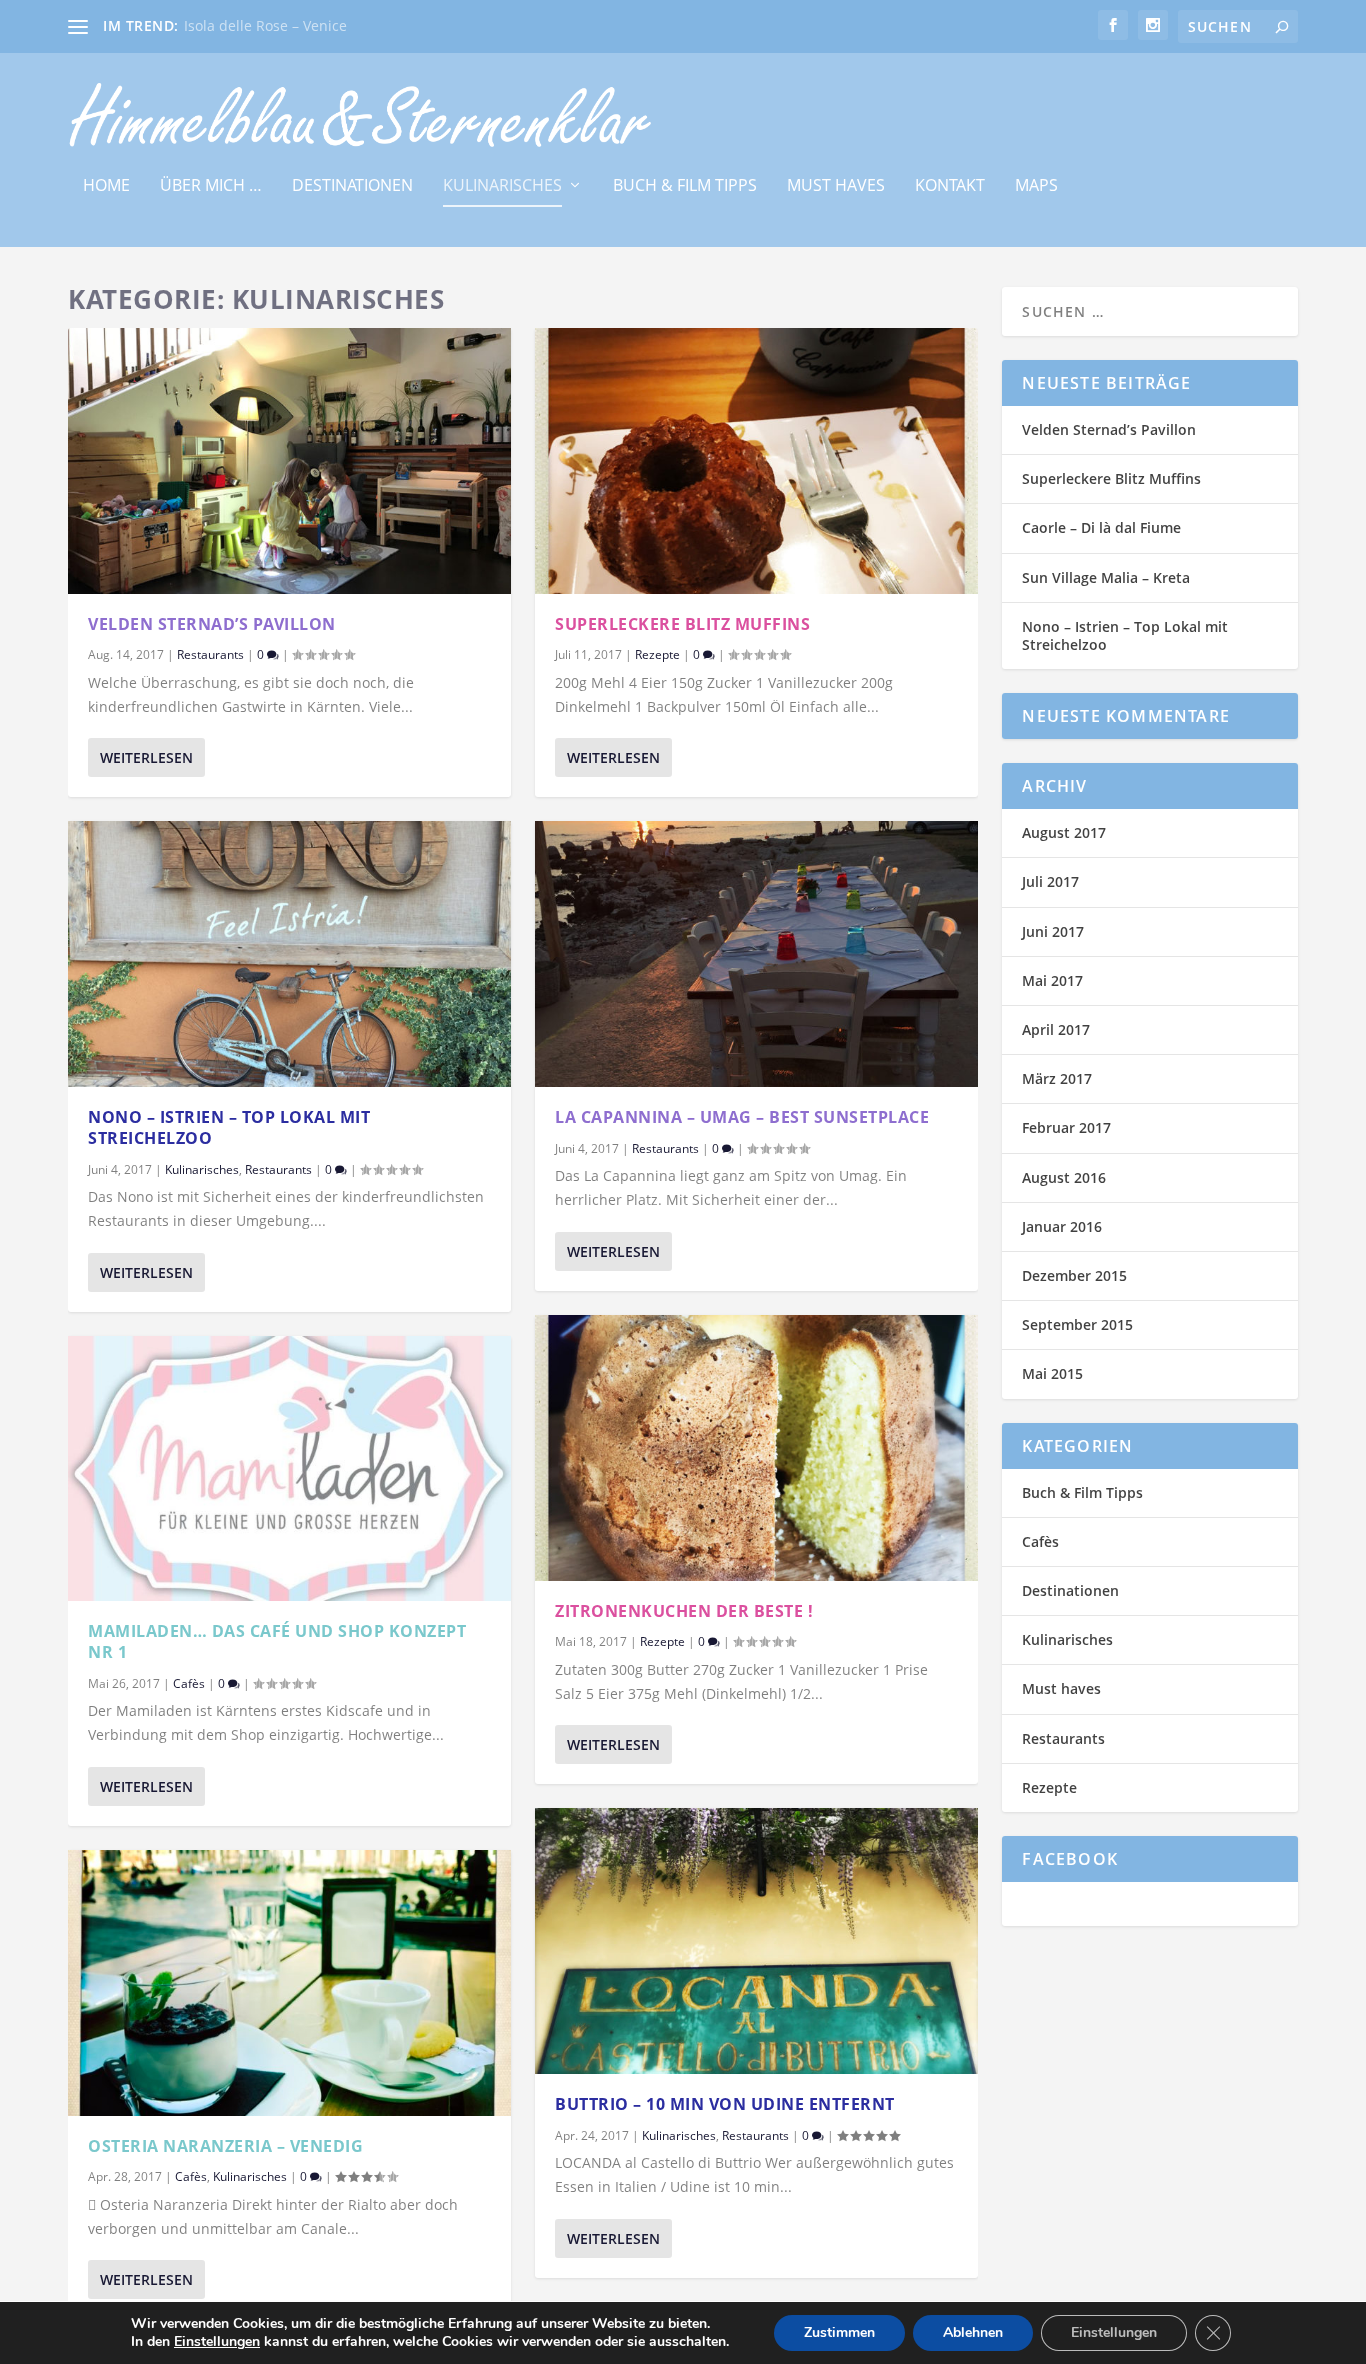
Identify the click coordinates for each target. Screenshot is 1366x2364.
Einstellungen (217, 2342)
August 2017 (1064, 832)
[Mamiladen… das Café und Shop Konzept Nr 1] (289, 1469)
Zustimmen (839, 2332)
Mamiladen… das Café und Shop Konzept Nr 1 (277, 1641)
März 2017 (1057, 1078)
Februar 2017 (1066, 1127)
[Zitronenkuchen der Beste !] (756, 1448)
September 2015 (1077, 1324)
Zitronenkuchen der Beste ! (684, 1611)
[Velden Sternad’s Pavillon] (289, 461)
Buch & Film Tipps (685, 186)
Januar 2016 (1062, 1226)
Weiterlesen (146, 757)
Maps (1036, 186)
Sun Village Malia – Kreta (1106, 577)
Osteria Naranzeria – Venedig (225, 2146)
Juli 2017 (1050, 881)
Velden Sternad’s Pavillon (212, 624)
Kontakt (950, 186)
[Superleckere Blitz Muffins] (756, 461)
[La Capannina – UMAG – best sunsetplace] (756, 954)
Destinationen (352, 186)
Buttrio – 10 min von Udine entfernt (725, 2104)
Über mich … (211, 186)
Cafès (189, 1683)
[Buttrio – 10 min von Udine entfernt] (756, 1941)
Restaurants (210, 654)
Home (106, 186)
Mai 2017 (1052, 980)
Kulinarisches (502, 186)
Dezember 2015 (1074, 1275)
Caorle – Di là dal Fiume (1101, 527)
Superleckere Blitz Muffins (682, 624)
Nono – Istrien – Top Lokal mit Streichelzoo (229, 1127)
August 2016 (1064, 1177)
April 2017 (1056, 1029)
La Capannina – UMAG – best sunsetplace (742, 1117)
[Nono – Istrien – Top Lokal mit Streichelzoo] (289, 954)
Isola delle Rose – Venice (265, 25)
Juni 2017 (1053, 931)
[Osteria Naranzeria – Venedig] (289, 1983)
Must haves (836, 186)
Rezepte (657, 654)
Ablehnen (973, 2332)
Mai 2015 (1052, 1373)
